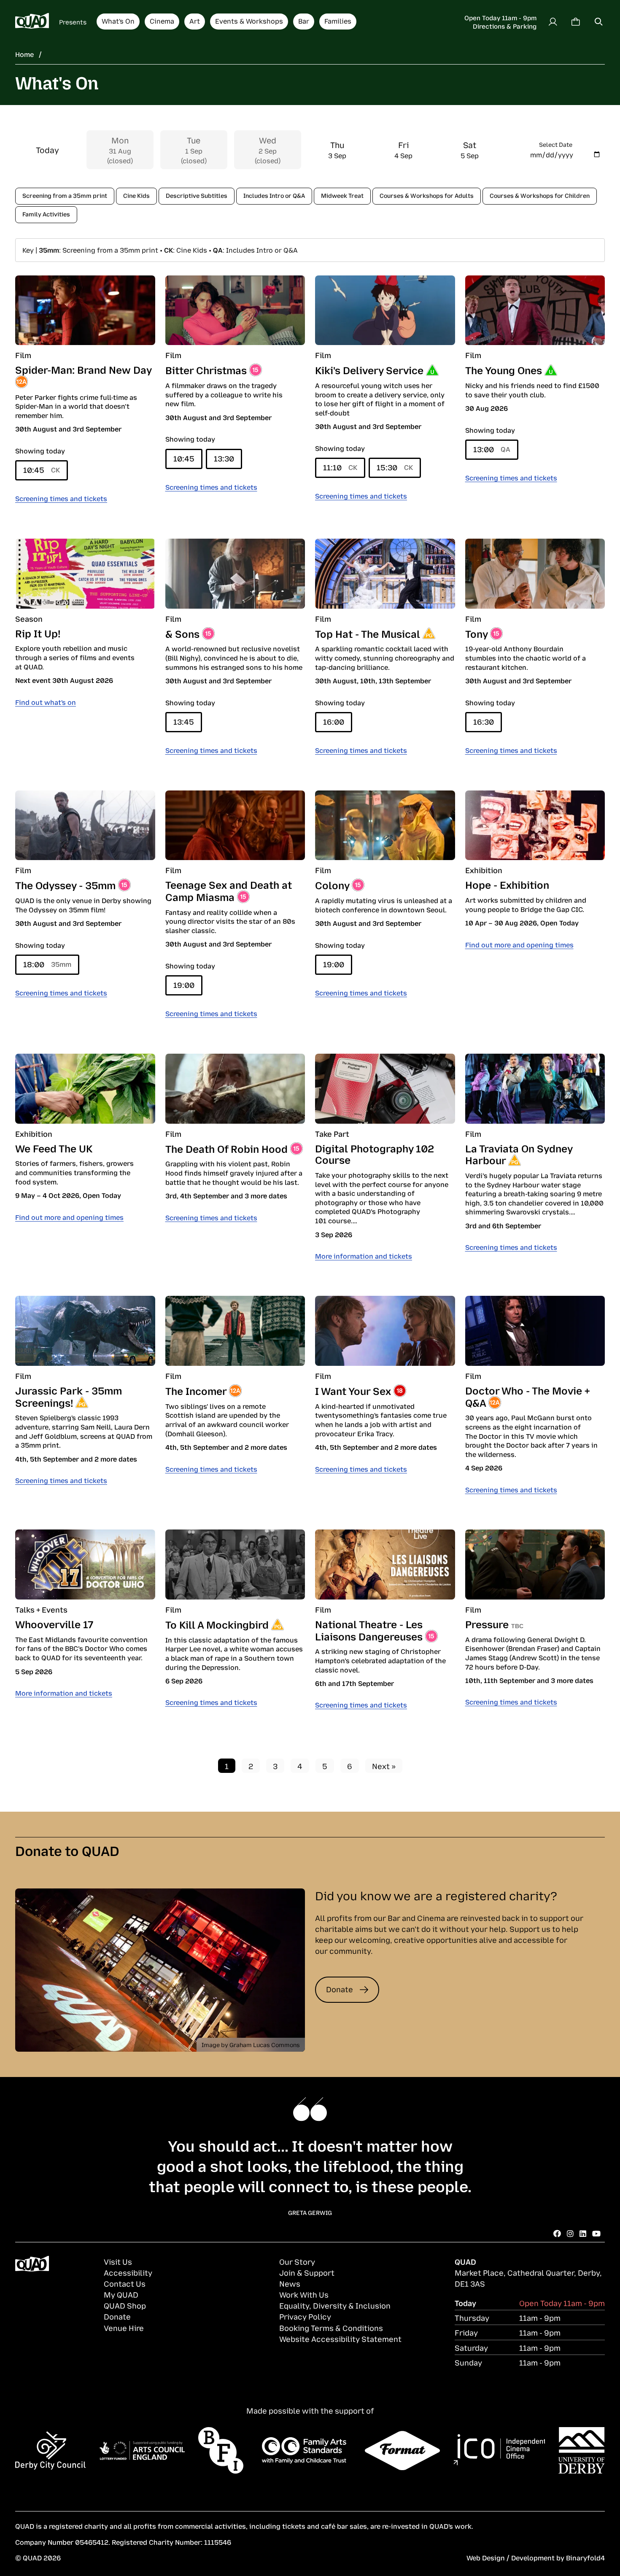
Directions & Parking (505, 26)
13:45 (184, 721)
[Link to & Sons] (235, 574)
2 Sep (268, 150)
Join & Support (307, 2272)
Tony (476, 633)
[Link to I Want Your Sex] (385, 1331)
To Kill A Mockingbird (217, 1624)
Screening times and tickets (61, 498)
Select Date (556, 144)
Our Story (297, 2261)
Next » (384, 1766)
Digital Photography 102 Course (375, 1154)
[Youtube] (596, 2233)
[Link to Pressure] (535, 1564)
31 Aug (120, 150)
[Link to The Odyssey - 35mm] (85, 825)
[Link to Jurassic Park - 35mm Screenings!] (85, 1331)
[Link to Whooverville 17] (85, 1564)
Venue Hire (124, 2328)
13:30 (224, 458)
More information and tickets (364, 1256)
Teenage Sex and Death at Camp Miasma (229, 890)
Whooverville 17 (54, 1624)
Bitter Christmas (206, 370)
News (290, 2283)
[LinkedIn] (583, 2233)
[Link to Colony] (385, 825)
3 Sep (337, 150)
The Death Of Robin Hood (226, 1148)
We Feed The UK (54, 1148)
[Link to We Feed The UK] (85, 1089)
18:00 (47, 964)
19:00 (184, 985)
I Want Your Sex (353, 1390)
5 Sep (470, 150)
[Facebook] (557, 2233)
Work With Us (304, 2294)
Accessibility (128, 2272)
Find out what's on (46, 702)
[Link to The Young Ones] (535, 310)
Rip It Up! (38, 633)
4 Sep (403, 150)
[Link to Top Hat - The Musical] (385, 574)
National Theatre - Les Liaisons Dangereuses (369, 1630)
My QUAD (121, 2294)
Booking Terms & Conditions (331, 2328)
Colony (332, 885)
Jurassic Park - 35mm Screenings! (69, 1396)
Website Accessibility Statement (340, 2339)
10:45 (42, 469)
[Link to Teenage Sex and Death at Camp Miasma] (235, 825)
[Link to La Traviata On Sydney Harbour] (535, 1089)
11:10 (340, 467)
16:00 (334, 721)
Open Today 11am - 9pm (500, 17)
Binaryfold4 (585, 2557)
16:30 (484, 721)
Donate (340, 1989)
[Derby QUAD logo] (32, 22)
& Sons (182, 633)
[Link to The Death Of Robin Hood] (235, 1089)
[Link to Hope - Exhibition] (535, 825)
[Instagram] (570, 2233)
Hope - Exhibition (507, 884)
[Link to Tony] (535, 574)
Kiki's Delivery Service (369, 370)
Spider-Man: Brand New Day (83, 369)
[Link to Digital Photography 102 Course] (385, 1089)
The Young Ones (504, 370)
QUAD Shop (125, 2305)
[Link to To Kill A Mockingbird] (235, 1564)
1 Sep (194, 150)
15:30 (395, 467)
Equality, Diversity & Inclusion (335, 2305)
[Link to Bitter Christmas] (235, 310)
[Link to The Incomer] (235, 1331)
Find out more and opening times (519, 944)
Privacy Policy (305, 2316)
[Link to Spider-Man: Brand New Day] (85, 310)
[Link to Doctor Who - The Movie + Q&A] (535, 1331)
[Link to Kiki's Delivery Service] (385, 310)
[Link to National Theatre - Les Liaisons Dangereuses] (385, 1564)
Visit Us (118, 2261)
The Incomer (196, 1390)
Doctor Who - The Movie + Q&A (528, 1396)
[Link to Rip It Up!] (85, 574)
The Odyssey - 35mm (65, 885)
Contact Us (125, 2283)
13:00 (492, 449)
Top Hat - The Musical (368, 633)
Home (24, 54)
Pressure (487, 1624)
